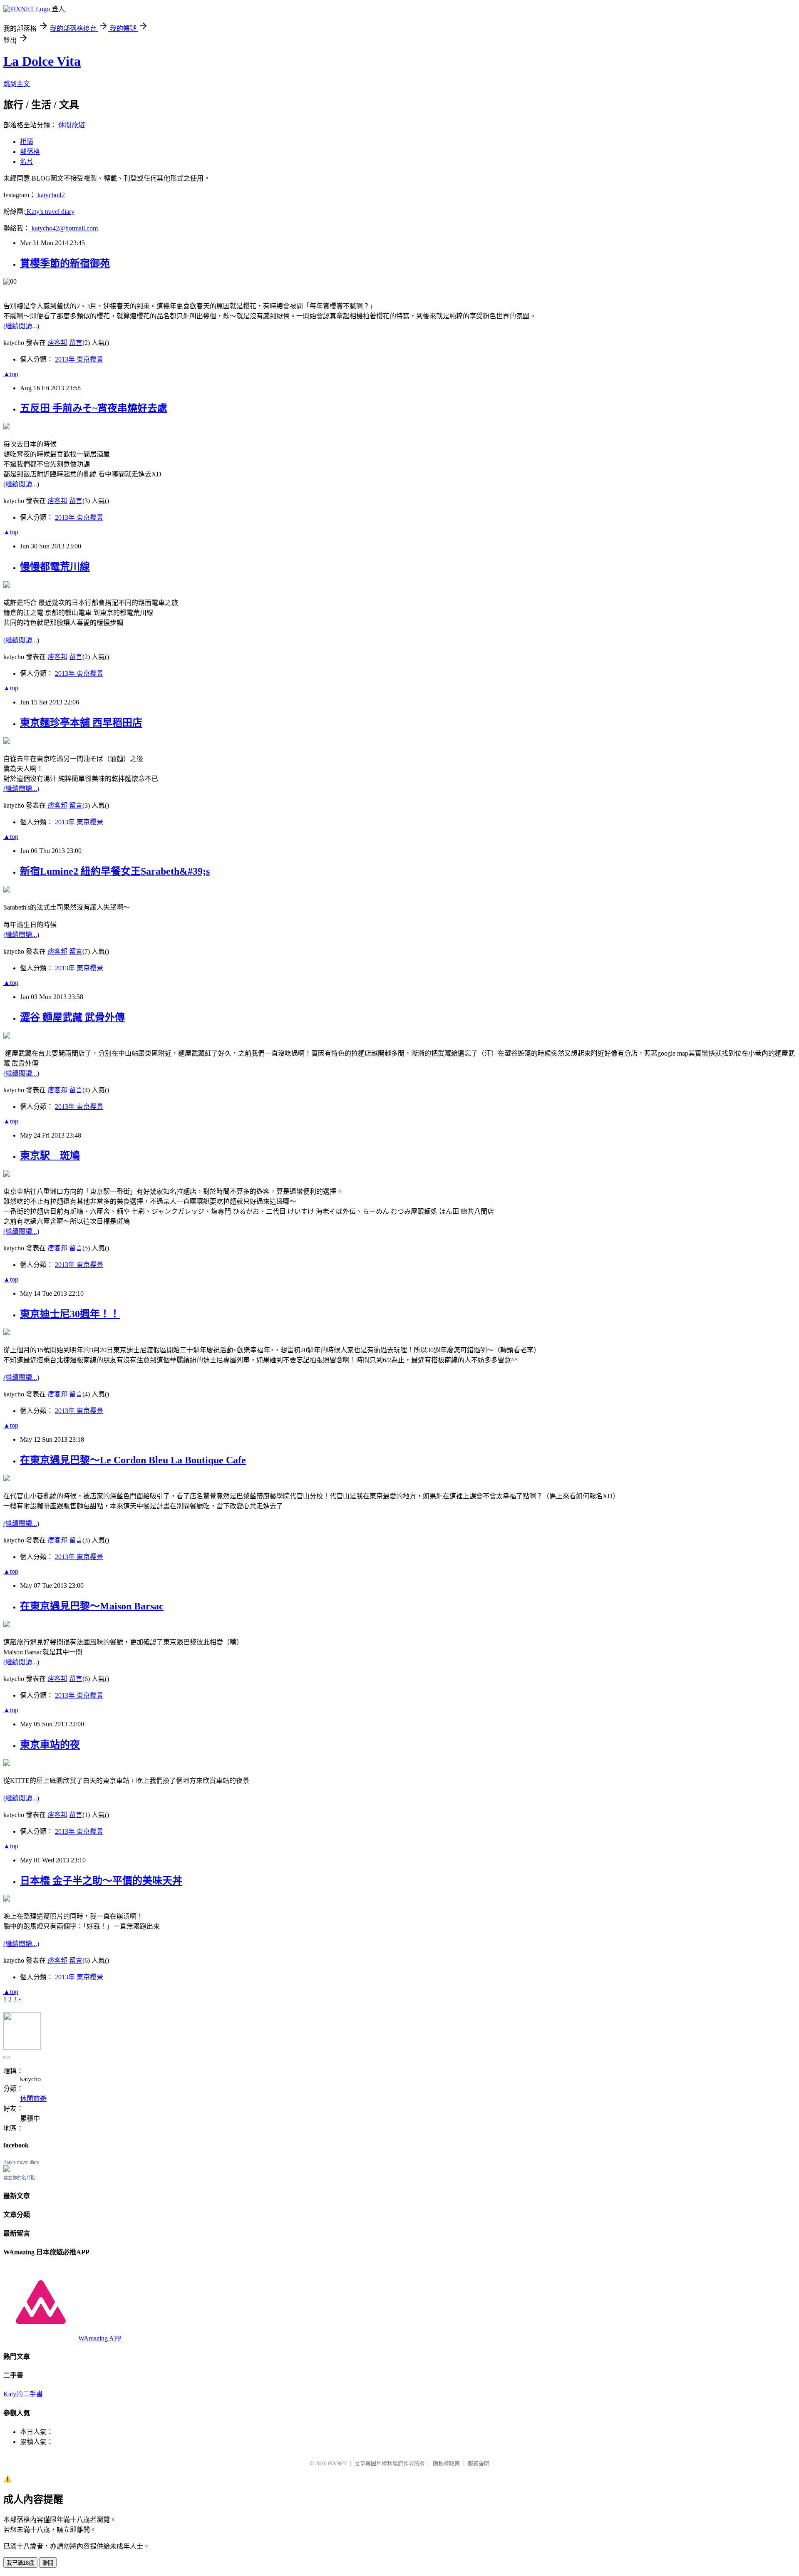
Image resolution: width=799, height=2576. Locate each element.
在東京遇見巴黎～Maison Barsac (92, 1606)
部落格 (30, 152)
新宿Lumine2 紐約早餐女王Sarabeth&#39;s (115, 871)
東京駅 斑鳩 (50, 1155)
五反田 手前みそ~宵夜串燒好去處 (94, 408)
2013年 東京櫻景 (79, 359)
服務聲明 (479, 2463)
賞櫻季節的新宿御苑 (65, 263)
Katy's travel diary (50, 212)
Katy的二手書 (23, 2394)
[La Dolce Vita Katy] (7, 2170)
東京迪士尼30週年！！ (70, 1314)
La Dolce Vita (42, 61)
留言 (76, 343)
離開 (48, 2563)
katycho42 (50, 195)
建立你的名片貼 (19, 2178)
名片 (27, 162)
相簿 (27, 142)
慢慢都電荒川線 (55, 567)
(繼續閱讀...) (21, 326)
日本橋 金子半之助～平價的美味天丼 (101, 1881)
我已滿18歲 (20, 2563)
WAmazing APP (100, 2338)
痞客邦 (57, 343)
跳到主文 (17, 84)
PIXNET (337, 2463)
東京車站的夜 (50, 1745)
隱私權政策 (446, 2463)
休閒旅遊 (72, 125)
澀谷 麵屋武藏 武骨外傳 (72, 1017)
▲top (11, 374)
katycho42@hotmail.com (64, 228)
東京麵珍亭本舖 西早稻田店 (81, 723)
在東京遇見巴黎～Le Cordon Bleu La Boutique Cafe (133, 1460)
